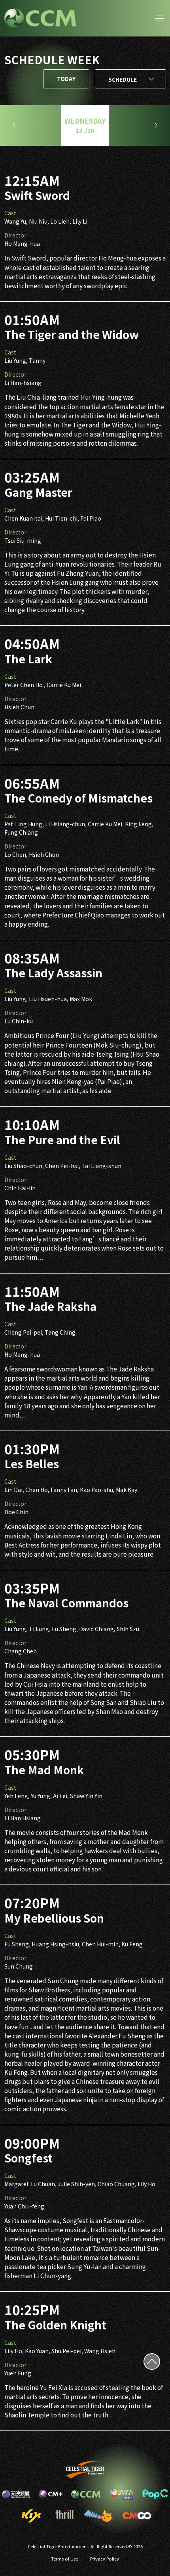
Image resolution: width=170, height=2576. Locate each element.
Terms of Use (64, 2559)
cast (10, 213)
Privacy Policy (105, 2559)
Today (66, 79)
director (15, 235)
